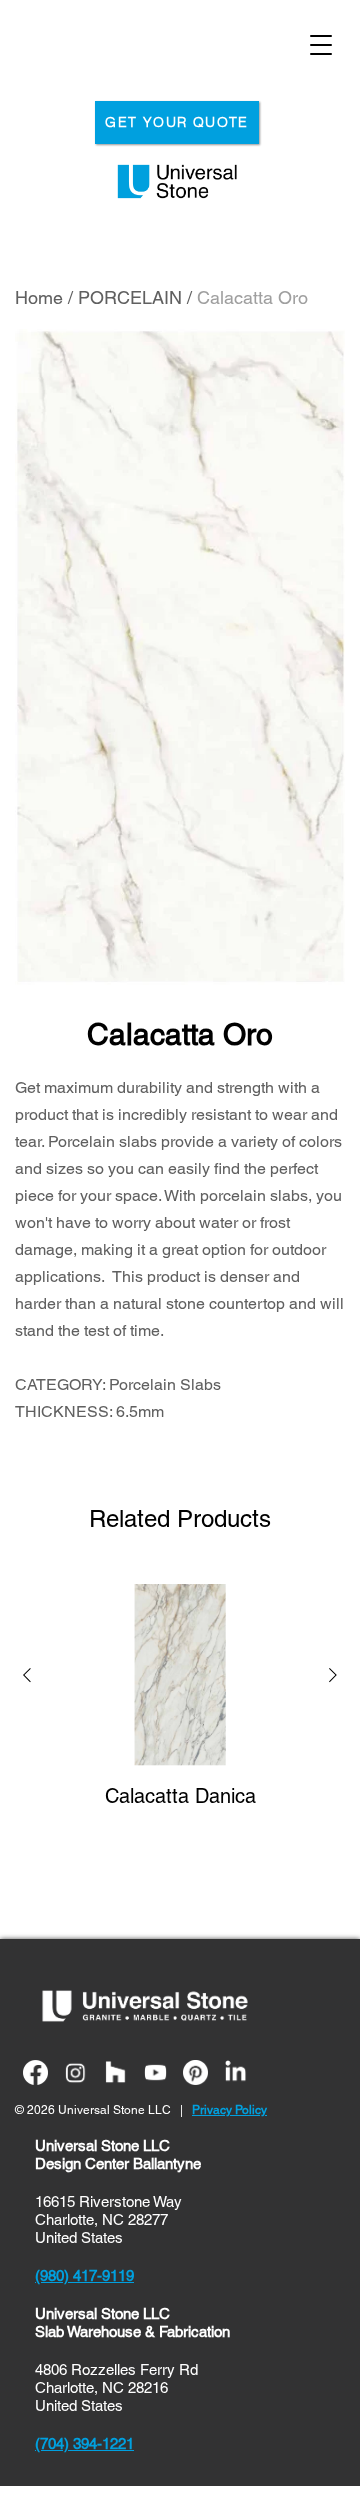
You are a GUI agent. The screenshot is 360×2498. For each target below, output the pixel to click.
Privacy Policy (229, 2110)
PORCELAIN (130, 297)
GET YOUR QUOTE (177, 122)
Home (39, 297)
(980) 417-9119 (84, 2275)
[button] (27, 1678)
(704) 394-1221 (84, 2443)
